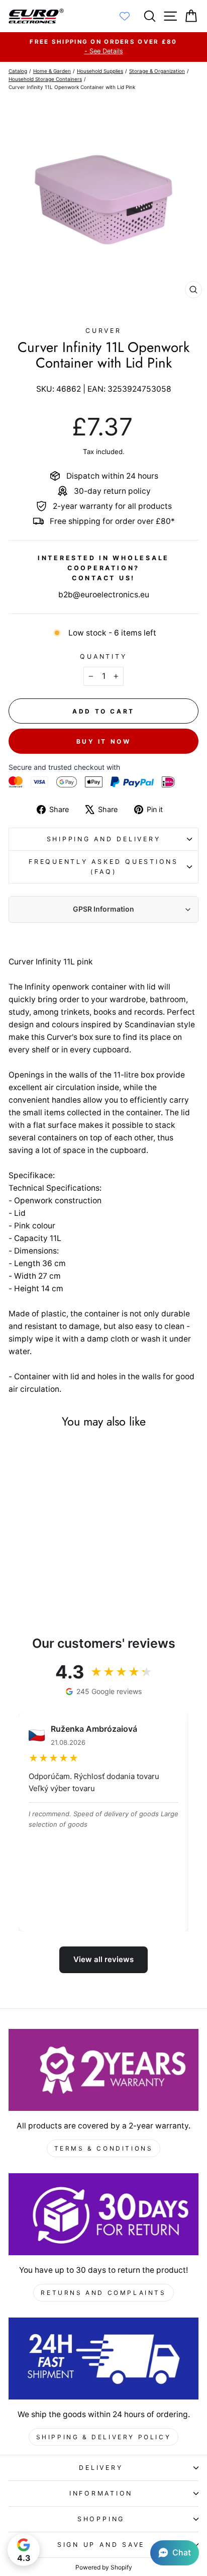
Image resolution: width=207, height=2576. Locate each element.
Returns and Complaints (103, 2293)
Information (101, 2493)
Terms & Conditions (104, 2148)
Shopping (101, 2519)
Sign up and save (101, 2545)
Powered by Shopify (104, 2567)
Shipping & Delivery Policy (104, 2437)
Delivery (101, 2468)
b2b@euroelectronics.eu (104, 595)
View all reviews (103, 1959)
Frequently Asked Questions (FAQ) (103, 867)
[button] (175, 2553)
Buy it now (104, 741)
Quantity (103, 656)
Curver (103, 331)
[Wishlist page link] (130, 16)
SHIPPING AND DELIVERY (104, 839)
